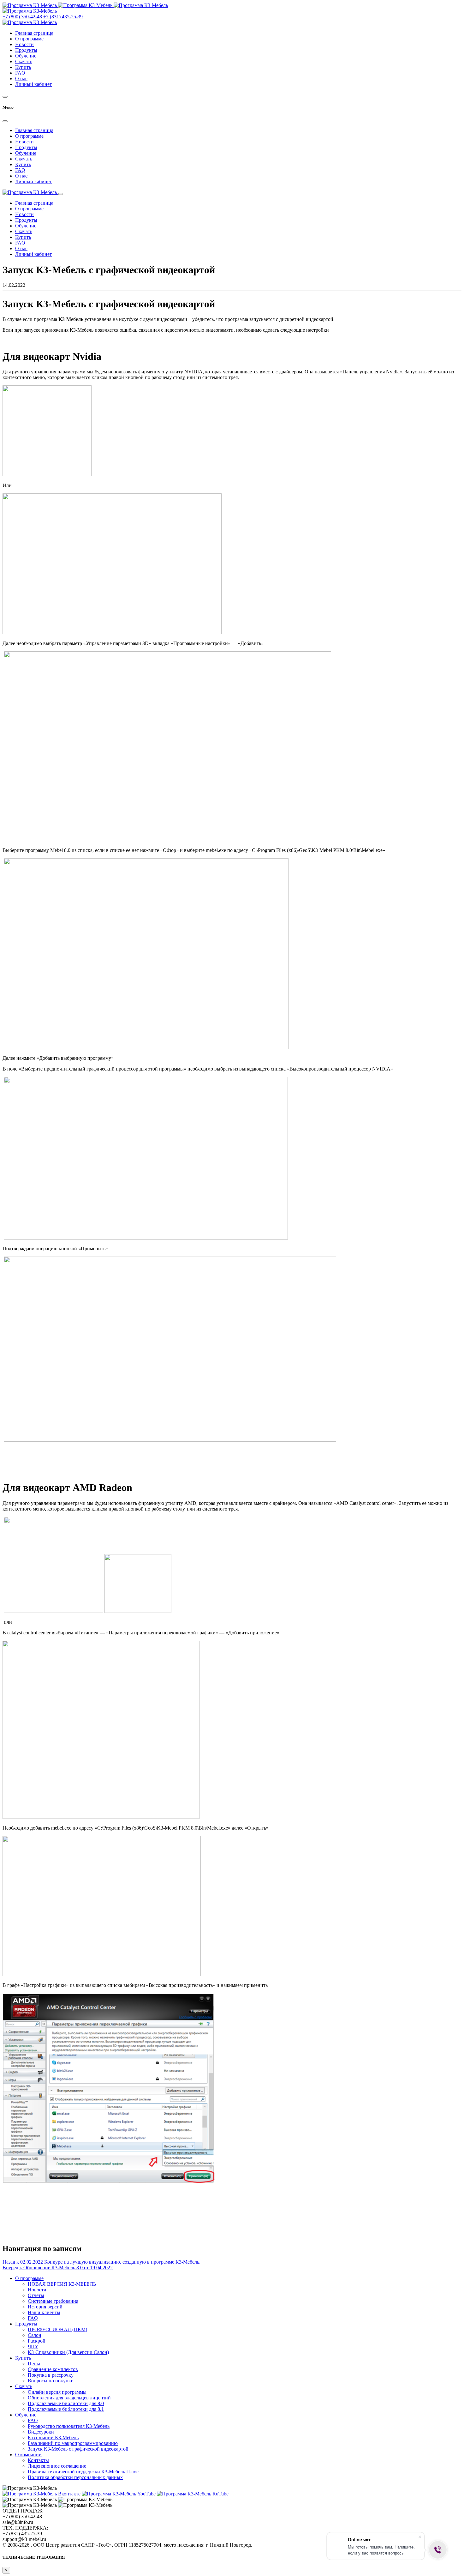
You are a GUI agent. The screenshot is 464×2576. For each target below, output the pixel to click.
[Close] (5, 121)
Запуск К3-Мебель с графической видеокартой (78, 2449)
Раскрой (37, 2341)
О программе (29, 39)
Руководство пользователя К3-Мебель (69, 2426)
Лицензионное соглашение (57, 2466)
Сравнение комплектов (53, 2369)
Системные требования (53, 2301)
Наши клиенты (44, 2312)
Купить (23, 67)
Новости (24, 44)
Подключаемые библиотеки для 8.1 (66, 2409)
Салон (35, 2335)
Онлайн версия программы (57, 2392)
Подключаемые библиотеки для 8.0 (66, 2403)
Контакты (38, 2460)
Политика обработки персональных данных (75, 2477)
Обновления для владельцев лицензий (69, 2398)
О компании (28, 2455)
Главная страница (34, 33)
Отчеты (36, 2295)
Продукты (26, 50)
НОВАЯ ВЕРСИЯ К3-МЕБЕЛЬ (62, 2284)
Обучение (26, 56)
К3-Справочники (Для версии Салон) (68, 2352)
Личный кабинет (33, 84)
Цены (34, 2364)
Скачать (24, 61)
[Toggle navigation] (61, 194)
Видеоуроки (41, 2432)
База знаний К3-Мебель (53, 2437)
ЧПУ (33, 2347)
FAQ (20, 73)
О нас (21, 78)
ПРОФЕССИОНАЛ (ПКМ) (57, 2329)
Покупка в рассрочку (51, 2375)
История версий (45, 2307)
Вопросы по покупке (51, 2381)
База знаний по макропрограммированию (73, 2443)
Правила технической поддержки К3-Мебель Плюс (83, 2472)
